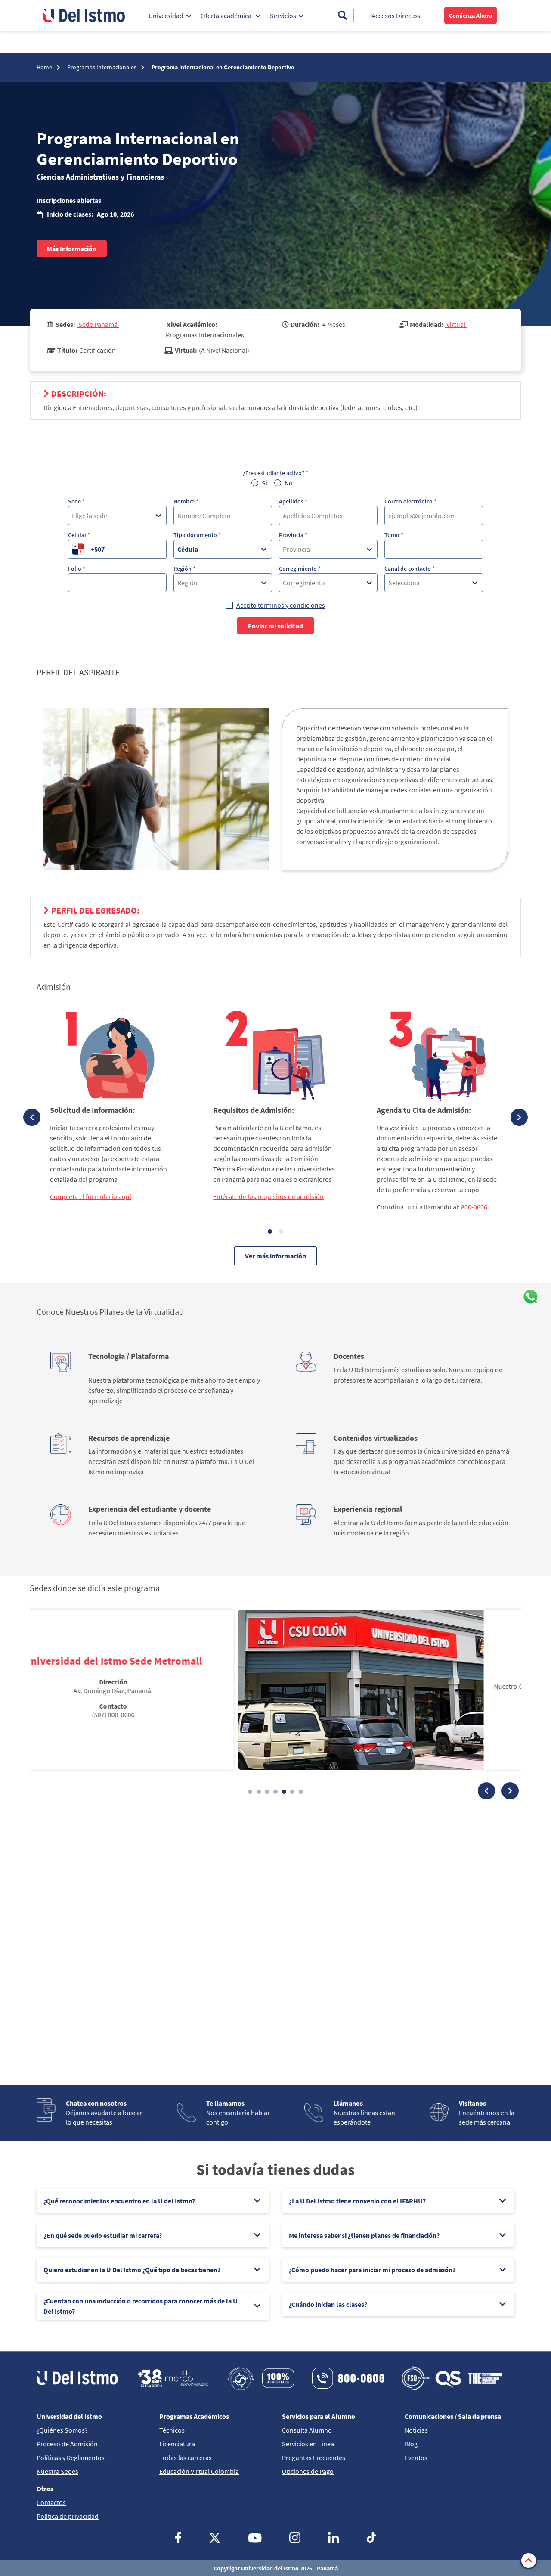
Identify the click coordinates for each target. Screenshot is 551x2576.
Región (184, 569)
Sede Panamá (98, 324)
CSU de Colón (396, 1657)
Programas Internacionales (102, 67)
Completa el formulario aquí (91, 1196)
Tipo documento (197, 535)
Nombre (186, 501)
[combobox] (73, 516)
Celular (79, 535)
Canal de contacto (410, 569)
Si (265, 483)
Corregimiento (300, 569)
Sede (76, 501)
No (289, 483)
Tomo (394, 535)
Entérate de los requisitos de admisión (268, 1196)
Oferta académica (227, 16)
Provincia (293, 535)
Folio (77, 569)
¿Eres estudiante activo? (275, 473)
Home (45, 67)
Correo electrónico (410, 501)
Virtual (456, 324)
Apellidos (293, 501)
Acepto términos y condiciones (281, 605)
